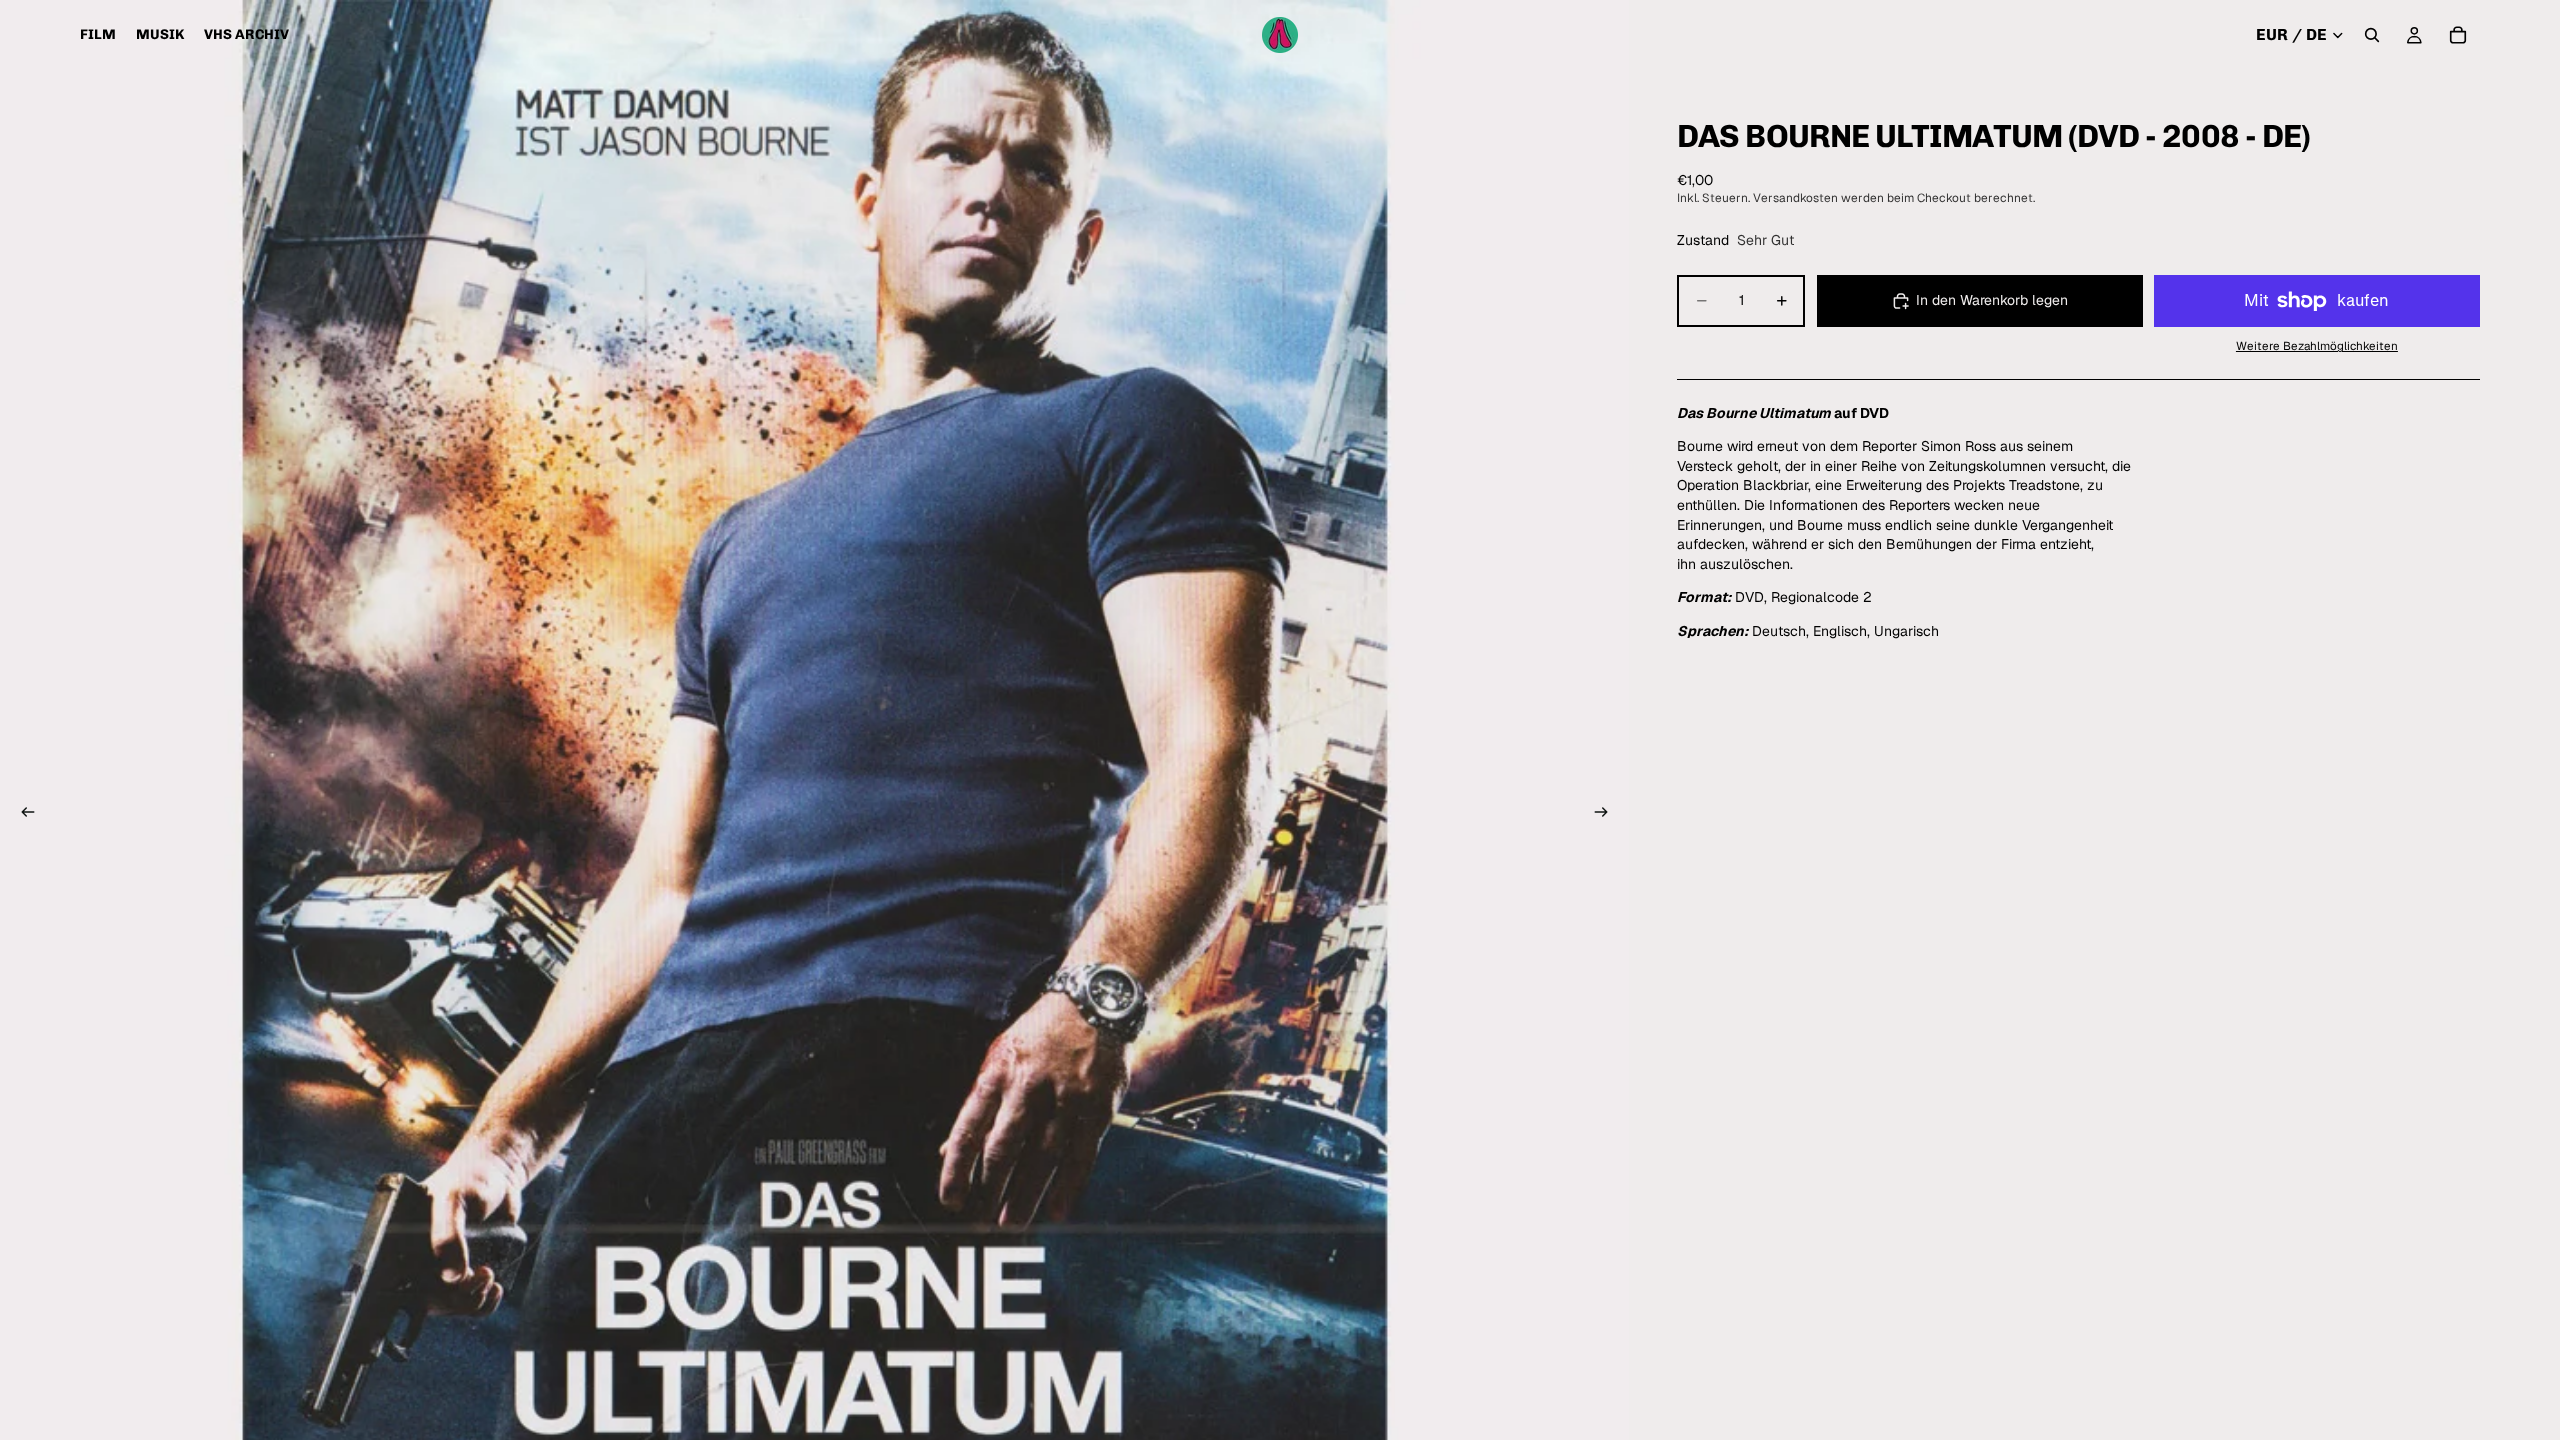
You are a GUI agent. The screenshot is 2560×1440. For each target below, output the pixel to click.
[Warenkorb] (2458, 35)
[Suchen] (2372, 35)
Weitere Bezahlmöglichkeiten (2317, 345)
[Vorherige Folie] (22, 815)
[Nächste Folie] (1607, 815)
